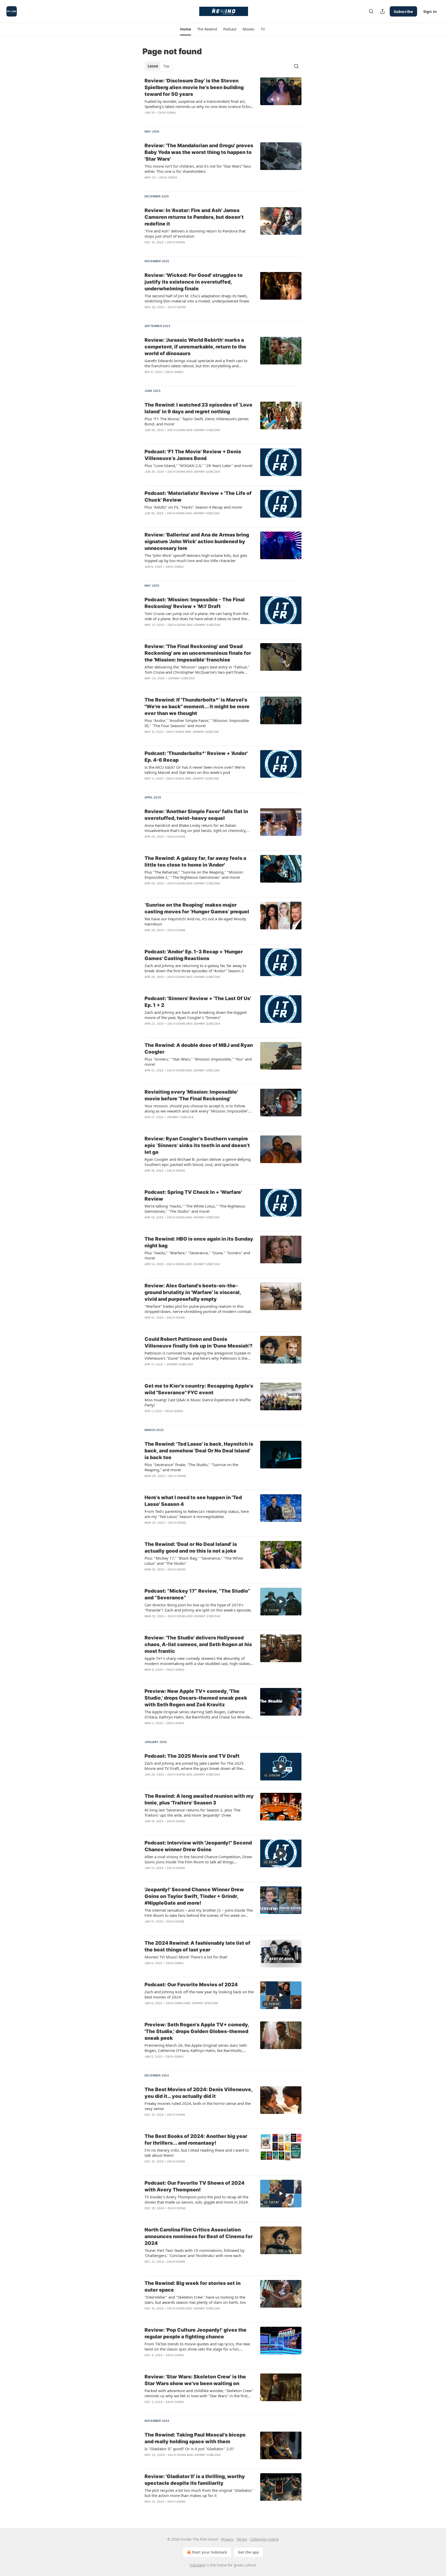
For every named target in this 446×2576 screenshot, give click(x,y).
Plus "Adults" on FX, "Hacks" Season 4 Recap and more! (193, 507)
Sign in (430, 11)
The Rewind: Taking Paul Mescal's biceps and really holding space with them (195, 2438)
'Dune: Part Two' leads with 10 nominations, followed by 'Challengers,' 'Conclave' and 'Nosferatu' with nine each (195, 2253)
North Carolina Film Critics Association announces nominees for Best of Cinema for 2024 (199, 2236)
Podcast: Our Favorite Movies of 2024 (191, 1985)
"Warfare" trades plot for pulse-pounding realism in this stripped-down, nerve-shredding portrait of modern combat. (198, 1309)
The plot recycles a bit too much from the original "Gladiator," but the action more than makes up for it (199, 2493)
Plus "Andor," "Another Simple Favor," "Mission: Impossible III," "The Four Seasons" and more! (197, 723)
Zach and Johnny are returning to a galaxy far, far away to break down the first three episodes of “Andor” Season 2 (196, 968)
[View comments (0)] (184, 119)
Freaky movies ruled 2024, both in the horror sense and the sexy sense (198, 2106)
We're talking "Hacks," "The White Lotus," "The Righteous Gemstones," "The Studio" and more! (195, 1209)
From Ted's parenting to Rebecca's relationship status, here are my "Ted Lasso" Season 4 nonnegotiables (197, 1514)
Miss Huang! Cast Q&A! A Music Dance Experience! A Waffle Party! (198, 1402)
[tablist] (158, 66)
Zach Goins (167, 113)
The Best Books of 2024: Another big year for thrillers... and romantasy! (196, 2140)
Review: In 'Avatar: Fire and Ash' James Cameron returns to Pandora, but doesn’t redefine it (194, 217)
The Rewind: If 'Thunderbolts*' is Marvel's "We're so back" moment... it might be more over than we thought (197, 707)
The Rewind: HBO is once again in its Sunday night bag (199, 1242)
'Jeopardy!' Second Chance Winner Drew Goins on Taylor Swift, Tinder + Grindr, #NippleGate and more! (194, 1896)
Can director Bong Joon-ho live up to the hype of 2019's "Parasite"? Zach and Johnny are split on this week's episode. (198, 1607)
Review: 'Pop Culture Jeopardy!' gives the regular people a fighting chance (196, 2333)
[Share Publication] (383, 11)
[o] (281, 1601)
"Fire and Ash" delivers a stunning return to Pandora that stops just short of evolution (195, 234)
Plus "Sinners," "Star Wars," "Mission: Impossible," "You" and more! (198, 1062)
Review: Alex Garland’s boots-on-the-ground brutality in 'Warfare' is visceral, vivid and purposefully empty (193, 1292)
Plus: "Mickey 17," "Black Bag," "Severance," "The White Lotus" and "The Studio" (194, 1561)
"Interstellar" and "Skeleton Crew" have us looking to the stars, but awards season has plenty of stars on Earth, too (195, 2300)
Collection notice (264, 2539)
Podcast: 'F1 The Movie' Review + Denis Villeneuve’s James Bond (193, 455)
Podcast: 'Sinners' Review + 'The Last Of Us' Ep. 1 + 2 (198, 1002)
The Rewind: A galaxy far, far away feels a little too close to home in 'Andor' (195, 862)
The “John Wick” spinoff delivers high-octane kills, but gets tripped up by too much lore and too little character (196, 558)
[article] (223, 100)
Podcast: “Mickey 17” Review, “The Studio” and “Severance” (197, 1594)
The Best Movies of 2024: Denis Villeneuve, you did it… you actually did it (198, 2093)
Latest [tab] (153, 66)
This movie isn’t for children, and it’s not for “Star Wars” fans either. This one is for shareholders (198, 169)
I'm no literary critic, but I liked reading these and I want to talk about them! (197, 2153)
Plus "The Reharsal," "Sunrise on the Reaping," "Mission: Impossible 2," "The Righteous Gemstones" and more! (194, 875)
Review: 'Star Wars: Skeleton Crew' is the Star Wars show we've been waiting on (195, 2380)
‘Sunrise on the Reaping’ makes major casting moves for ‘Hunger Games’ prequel (197, 908)
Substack (197, 2565)
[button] (185, 29)
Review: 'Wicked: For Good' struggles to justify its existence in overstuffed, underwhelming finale (194, 282)
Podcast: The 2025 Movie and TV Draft (192, 1756)
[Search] (371, 11)
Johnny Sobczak (207, 430)
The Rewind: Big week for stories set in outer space (193, 2287)
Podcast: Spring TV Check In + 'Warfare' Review (193, 1196)
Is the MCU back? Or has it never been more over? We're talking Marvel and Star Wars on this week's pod (195, 770)
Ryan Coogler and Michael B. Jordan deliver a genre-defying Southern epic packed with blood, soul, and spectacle (198, 1162)
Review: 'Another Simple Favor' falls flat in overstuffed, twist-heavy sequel (196, 815)
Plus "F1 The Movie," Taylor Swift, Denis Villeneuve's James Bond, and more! (197, 421)
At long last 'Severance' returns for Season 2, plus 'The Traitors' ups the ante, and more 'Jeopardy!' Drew (192, 1812)
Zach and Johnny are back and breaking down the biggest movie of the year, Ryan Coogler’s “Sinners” (196, 1015)
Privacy (227, 2539)
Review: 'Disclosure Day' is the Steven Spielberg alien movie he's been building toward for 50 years (194, 87)
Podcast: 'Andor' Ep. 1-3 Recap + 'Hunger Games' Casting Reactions (194, 955)
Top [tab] (166, 66)
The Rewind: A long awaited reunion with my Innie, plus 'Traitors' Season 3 (199, 1799)
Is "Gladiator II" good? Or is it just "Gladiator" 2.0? (189, 2449)
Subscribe (403, 11)
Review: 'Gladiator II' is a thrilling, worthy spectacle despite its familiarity (195, 2480)
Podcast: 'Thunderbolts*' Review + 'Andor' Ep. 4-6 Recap (196, 757)
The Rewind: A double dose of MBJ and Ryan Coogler (199, 1049)
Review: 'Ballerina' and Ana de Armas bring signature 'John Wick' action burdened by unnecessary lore (197, 542)
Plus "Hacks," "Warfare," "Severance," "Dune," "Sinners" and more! (197, 1255)
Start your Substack (209, 2552)
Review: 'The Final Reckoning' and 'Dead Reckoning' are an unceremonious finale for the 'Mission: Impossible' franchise (198, 653)
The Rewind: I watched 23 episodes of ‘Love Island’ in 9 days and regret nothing (198, 408)
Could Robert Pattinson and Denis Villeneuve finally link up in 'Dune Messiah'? (198, 1343)
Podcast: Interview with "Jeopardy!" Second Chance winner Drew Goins (198, 1846)
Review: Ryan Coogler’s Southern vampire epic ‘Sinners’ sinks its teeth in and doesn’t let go (197, 1145)
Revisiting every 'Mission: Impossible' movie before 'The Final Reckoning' (191, 1095)
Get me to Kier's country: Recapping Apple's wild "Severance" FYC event (199, 1389)
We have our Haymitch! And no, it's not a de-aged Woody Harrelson (195, 921)
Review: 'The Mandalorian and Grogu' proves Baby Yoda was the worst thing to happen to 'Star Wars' (199, 152)
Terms (242, 2539)
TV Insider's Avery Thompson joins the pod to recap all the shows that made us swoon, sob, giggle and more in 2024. (197, 2199)
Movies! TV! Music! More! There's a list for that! (186, 1957)
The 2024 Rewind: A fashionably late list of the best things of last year (197, 1946)
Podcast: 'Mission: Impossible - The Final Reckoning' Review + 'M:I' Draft (195, 603)
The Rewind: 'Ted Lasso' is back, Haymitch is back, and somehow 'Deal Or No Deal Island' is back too (199, 1451)
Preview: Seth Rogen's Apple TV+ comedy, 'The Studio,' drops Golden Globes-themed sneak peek (197, 2031)
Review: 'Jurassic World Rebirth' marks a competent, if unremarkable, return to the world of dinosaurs (195, 347)
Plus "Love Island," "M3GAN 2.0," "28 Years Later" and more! (198, 465)
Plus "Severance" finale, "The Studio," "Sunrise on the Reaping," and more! (191, 1467)
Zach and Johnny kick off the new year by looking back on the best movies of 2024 (199, 1994)
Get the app (248, 2552)
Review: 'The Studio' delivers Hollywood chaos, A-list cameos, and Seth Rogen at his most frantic (198, 1644)
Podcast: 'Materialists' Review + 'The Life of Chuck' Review (198, 497)
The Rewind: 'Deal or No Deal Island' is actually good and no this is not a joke (191, 1548)
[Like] (148, 184)
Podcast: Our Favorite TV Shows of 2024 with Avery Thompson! (194, 2186)
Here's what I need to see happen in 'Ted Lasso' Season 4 (193, 1501)
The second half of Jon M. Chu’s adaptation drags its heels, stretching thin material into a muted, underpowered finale (197, 298)
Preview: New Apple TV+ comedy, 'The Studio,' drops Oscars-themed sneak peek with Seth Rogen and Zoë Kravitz (196, 1698)
